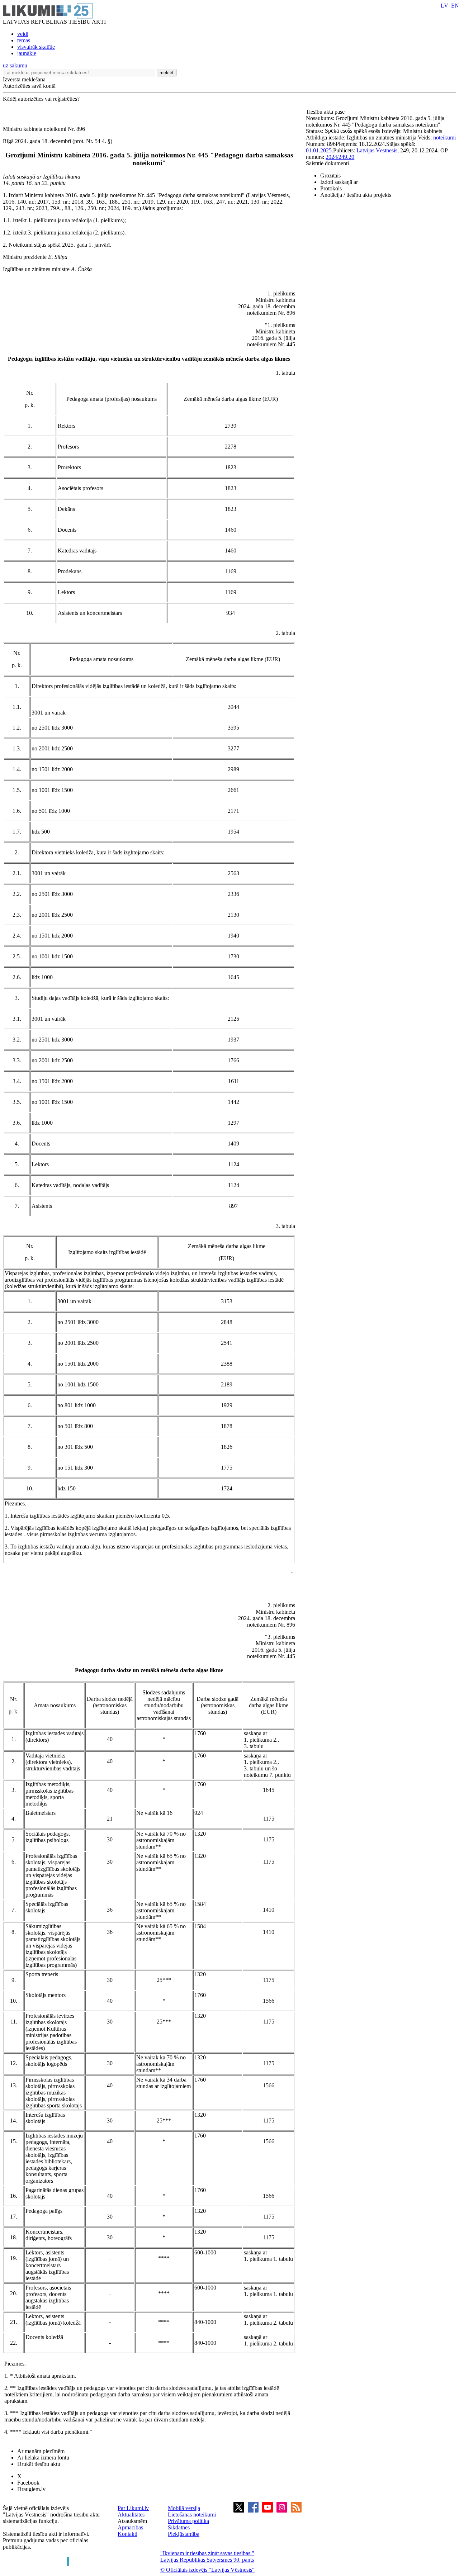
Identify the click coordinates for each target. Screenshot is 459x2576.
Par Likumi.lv (133, 2508)
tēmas (24, 40)
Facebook (28, 2483)
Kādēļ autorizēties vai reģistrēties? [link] (41, 99)
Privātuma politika (188, 2521)
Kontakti (127, 2534)
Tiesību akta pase (326, 112)
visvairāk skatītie (36, 47)
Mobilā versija (184, 2508)
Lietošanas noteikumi (192, 2515)
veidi (23, 34)
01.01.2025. (320, 150)
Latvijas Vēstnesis (377, 150)
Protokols (331, 188)
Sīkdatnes (179, 2527)
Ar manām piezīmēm (41, 2451)
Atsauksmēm (132, 2521)
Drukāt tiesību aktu (39, 2464)
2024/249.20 (340, 157)
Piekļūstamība (184, 2534)
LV (444, 6)
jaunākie (27, 53)
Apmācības (130, 2527)
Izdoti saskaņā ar (339, 182)
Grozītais (330, 175)
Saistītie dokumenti (327, 163)
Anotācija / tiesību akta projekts (356, 195)
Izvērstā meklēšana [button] (24, 79)
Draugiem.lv (31, 2489)
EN (455, 6)
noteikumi (444, 137)
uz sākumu (15, 65)
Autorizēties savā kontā (29, 86)
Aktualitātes (131, 2515)
